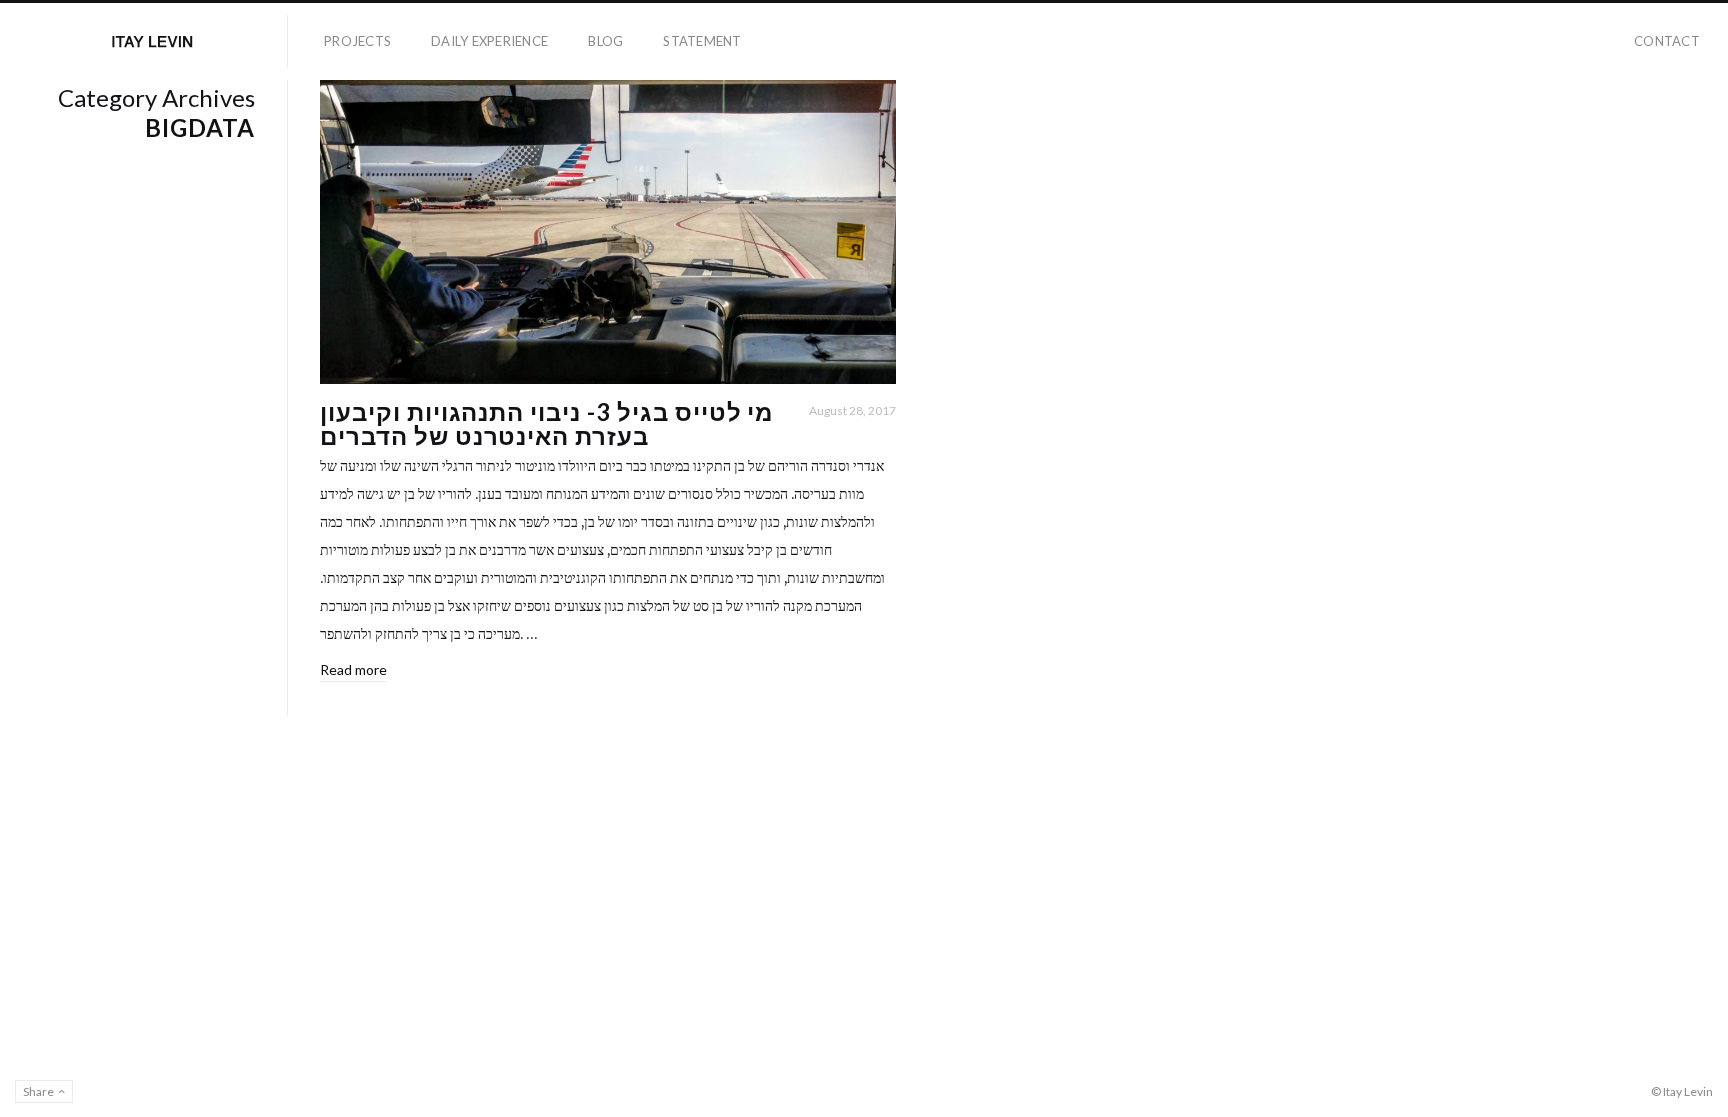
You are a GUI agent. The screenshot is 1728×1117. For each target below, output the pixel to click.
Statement (702, 41)
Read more (353, 669)
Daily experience (489, 41)
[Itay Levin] (152, 41)
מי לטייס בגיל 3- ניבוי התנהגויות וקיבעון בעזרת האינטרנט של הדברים (546, 423)
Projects (357, 41)
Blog (605, 41)
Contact (1667, 41)
